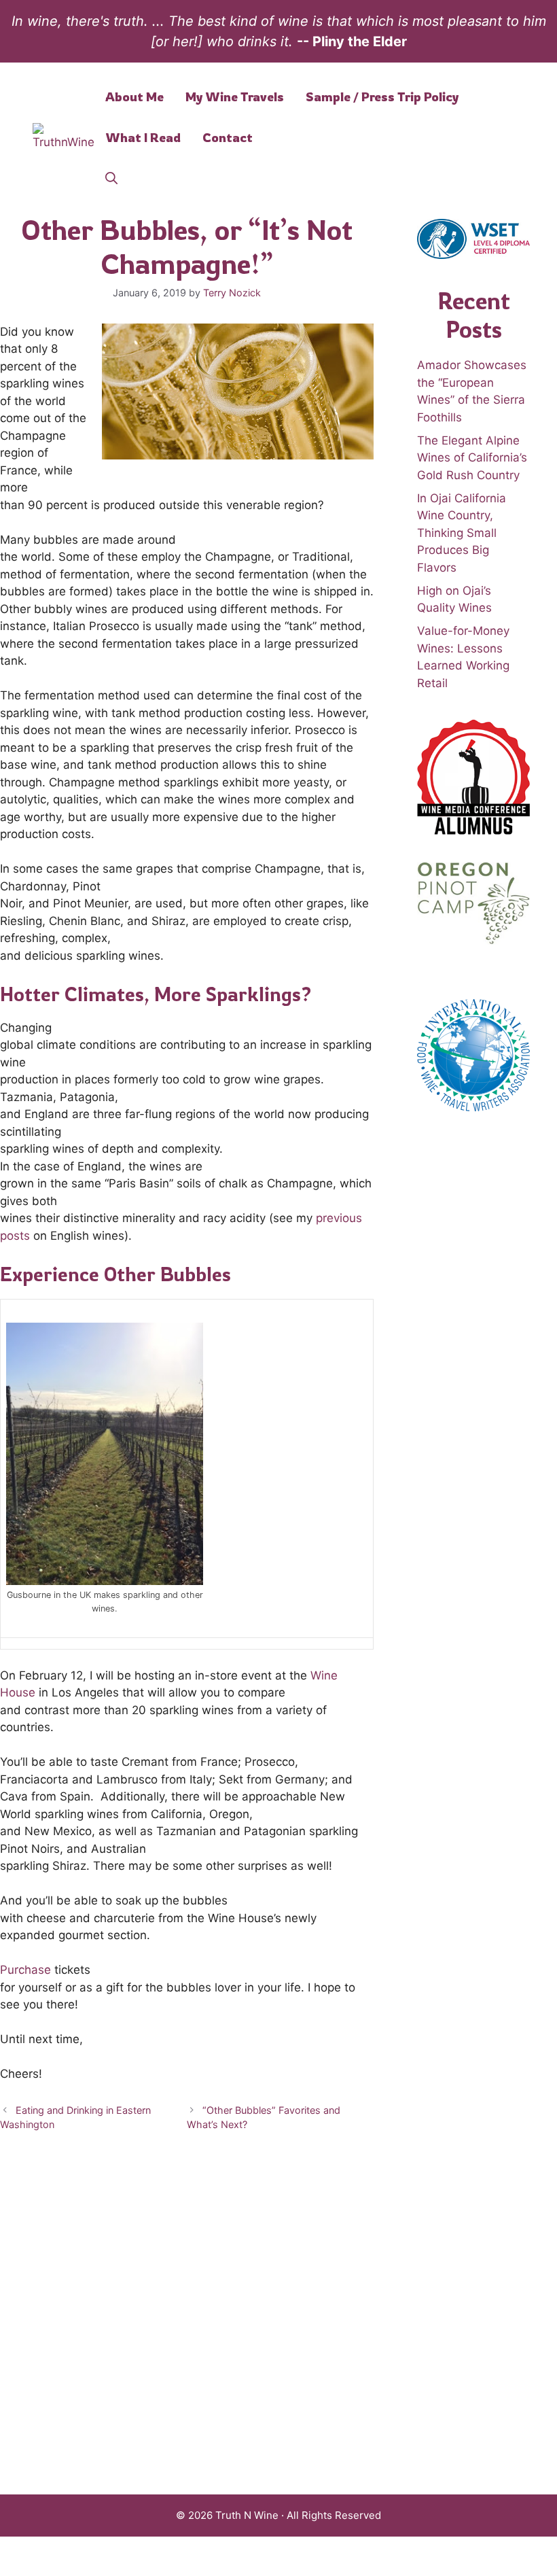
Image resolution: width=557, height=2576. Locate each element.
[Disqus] (187, 2319)
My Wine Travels (235, 97)
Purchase (27, 1970)
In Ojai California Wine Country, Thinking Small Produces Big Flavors (462, 533)
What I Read (143, 137)
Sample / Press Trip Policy (382, 97)
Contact (228, 137)
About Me (134, 97)
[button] (111, 178)
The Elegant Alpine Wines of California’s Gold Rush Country (472, 458)
